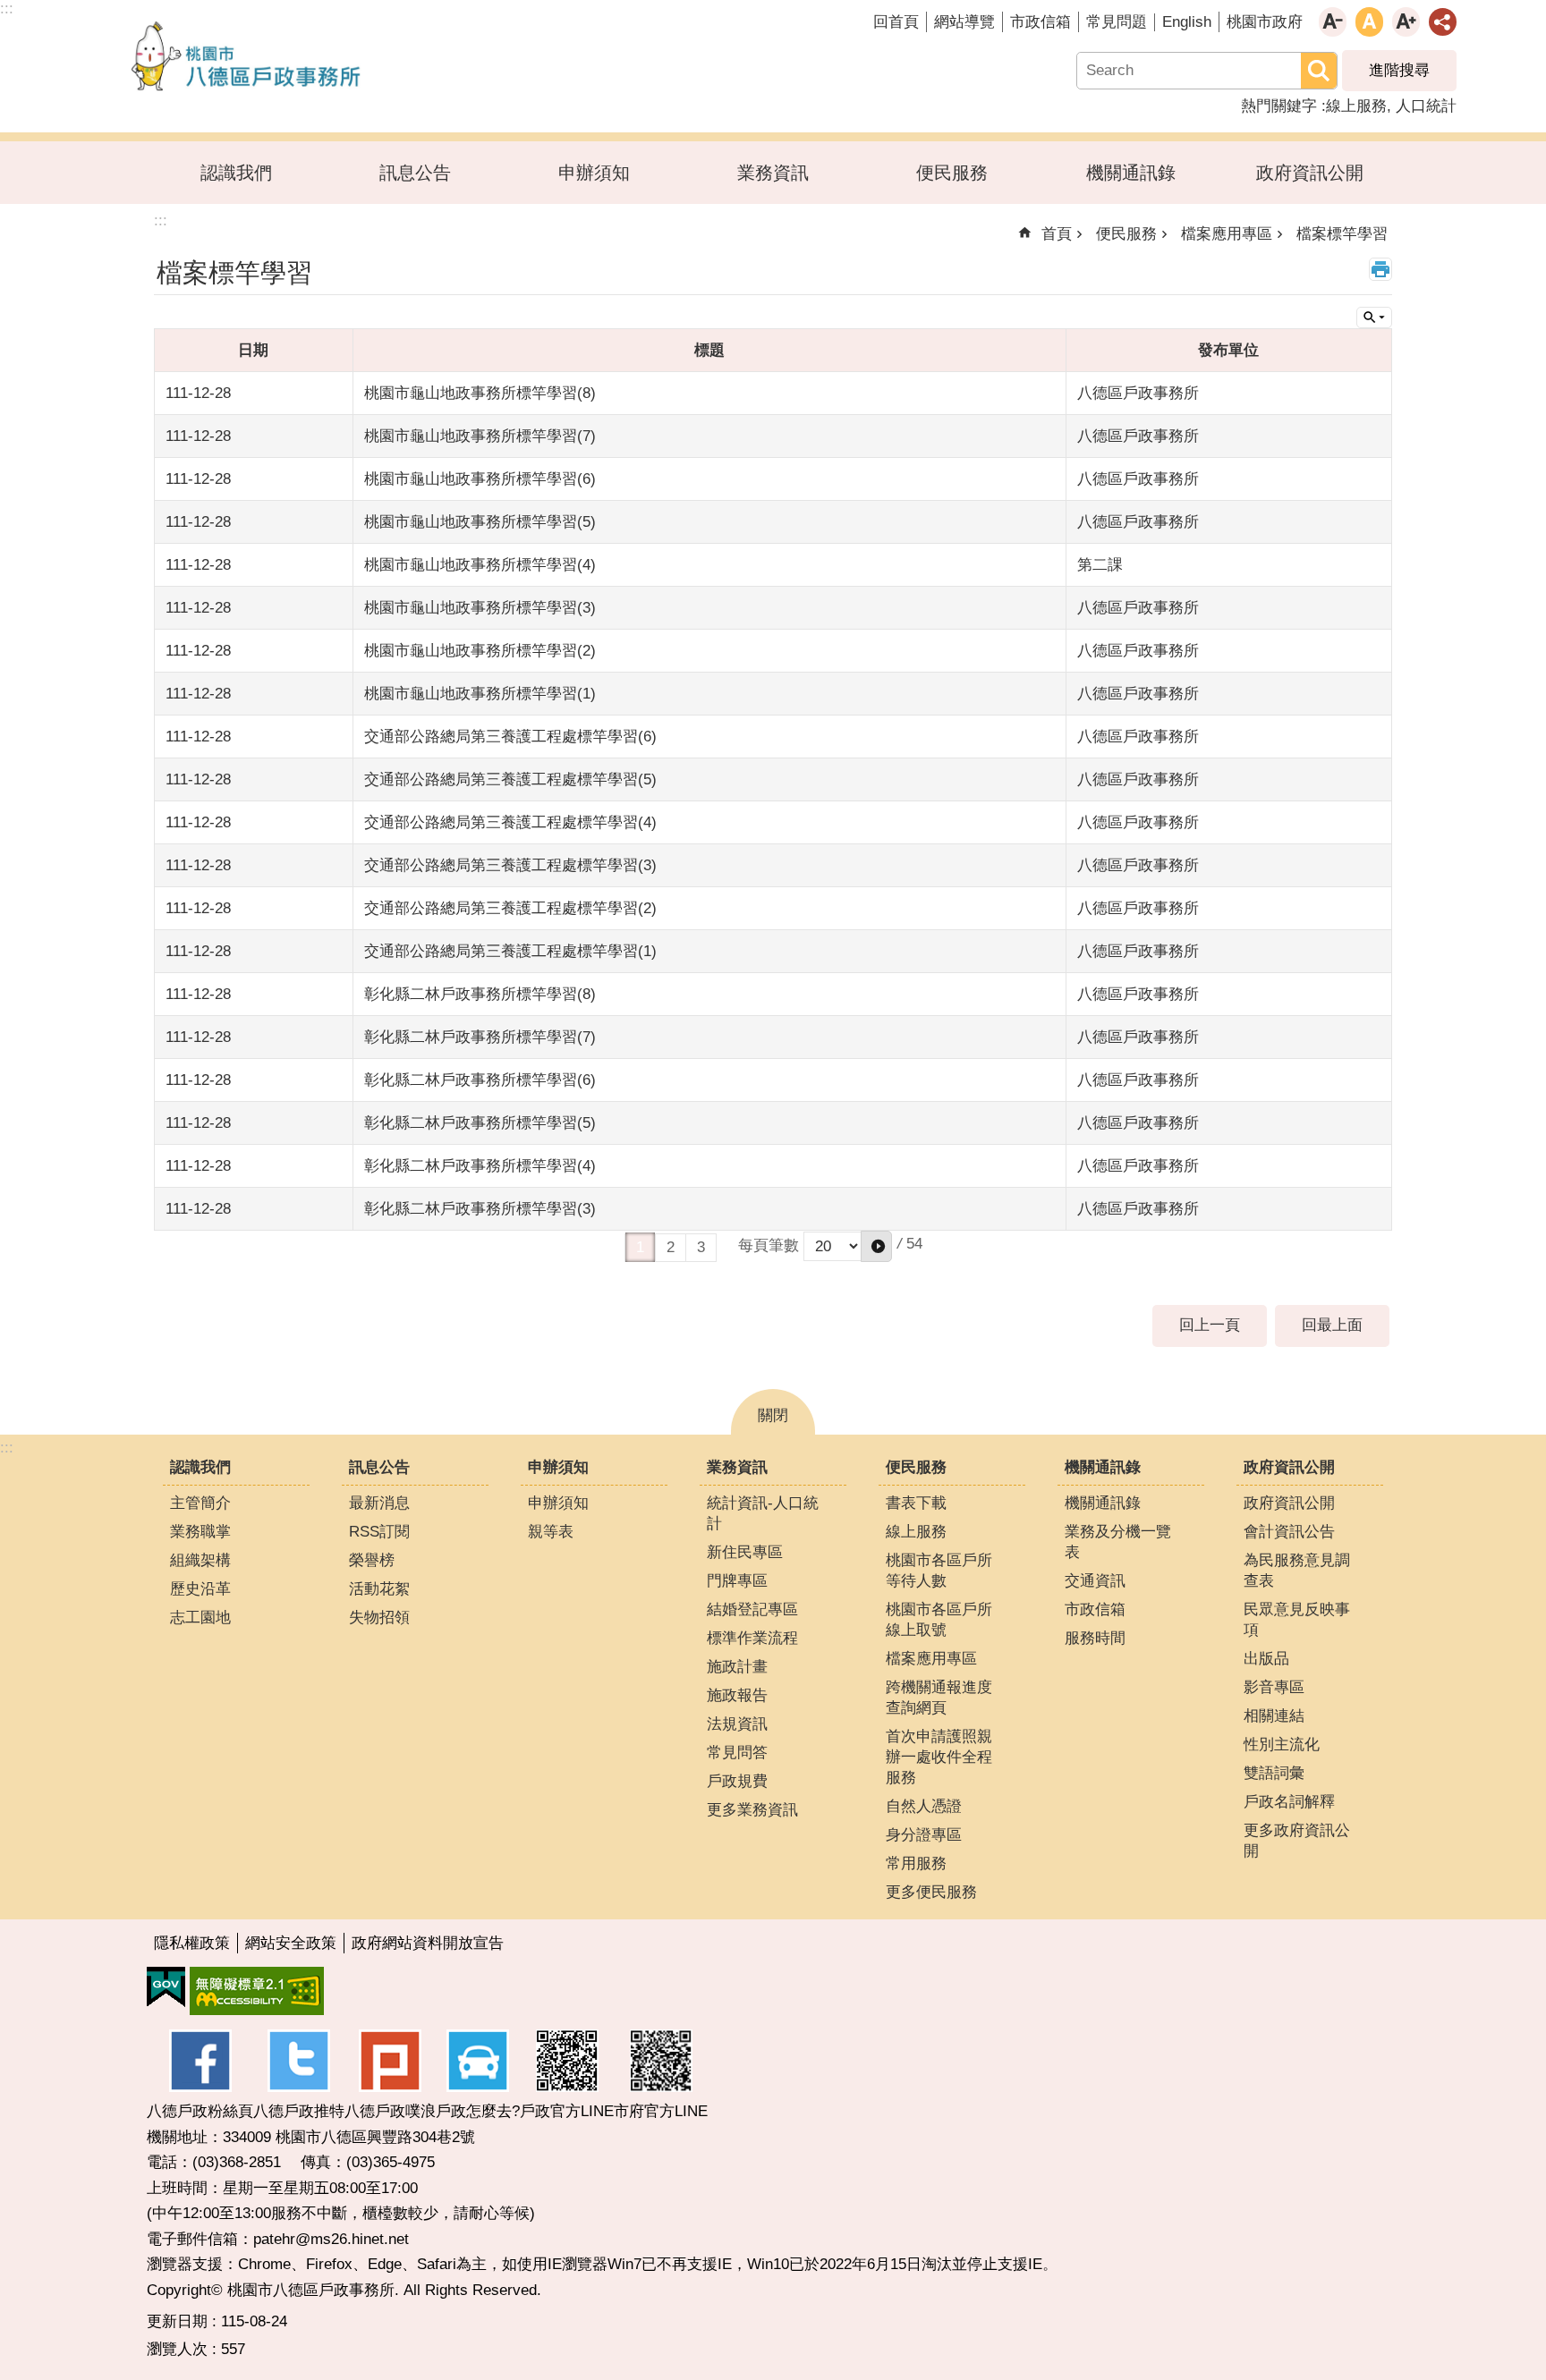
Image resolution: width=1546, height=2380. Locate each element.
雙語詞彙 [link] (1274, 1773)
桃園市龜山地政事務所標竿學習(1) (480, 694)
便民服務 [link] (952, 173)
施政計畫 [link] (737, 1667)
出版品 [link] (1266, 1659)
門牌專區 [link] (737, 1581)
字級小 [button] (1333, 22)
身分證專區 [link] (924, 1835)
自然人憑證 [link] (924, 1806)
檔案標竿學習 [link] (1342, 234)
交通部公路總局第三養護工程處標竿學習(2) (510, 908)
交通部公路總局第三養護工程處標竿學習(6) (510, 737)
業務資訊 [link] (773, 173)
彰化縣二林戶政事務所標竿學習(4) (480, 1166)
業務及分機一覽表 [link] (1118, 1542)
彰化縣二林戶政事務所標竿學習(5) (480, 1123)
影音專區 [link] (1274, 1687)
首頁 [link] (1057, 234)
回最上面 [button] (1332, 1325)
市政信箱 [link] (1041, 22)
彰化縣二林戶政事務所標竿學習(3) (480, 1209)
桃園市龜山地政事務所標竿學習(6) (480, 479)
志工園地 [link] (200, 1618)
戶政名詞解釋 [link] (1289, 1802)
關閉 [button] (773, 1415)
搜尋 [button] (1319, 71)
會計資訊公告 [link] (1289, 1532)
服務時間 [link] (1095, 1638)
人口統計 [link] (1426, 106)
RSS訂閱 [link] (379, 1532)
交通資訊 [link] (1095, 1581)
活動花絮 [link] (379, 1589)
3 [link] (701, 1247)
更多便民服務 (931, 1892)
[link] (166, 1987)
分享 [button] (1443, 22)
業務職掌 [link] (200, 1532)
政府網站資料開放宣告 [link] (428, 1943)
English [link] (1187, 22)
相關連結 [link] (1274, 1716)
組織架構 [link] (200, 1560)
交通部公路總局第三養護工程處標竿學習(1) (510, 951)
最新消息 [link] (379, 1503)
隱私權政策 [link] (192, 1943)
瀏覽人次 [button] (177, 2349)
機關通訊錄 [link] (1131, 173)
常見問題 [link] (1117, 22)
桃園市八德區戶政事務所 (246, 56)
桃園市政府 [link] (1265, 22)
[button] (876, 1246)
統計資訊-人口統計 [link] (763, 1513)
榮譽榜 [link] (372, 1560)
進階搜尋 (1399, 70)
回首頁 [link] (896, 22)
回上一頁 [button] (1210, 1325)
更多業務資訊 (752, 1810)
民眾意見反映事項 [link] (1297, 1620)
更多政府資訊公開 (1297, 1841)
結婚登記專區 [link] (752, 1609)
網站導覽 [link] (964, 22)
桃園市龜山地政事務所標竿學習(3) (480, 608)
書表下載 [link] (916, 1503)
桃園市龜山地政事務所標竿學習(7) (480, 436)
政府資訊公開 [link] (1310, 173)
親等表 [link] (551, 1532)
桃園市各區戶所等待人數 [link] (939, 1571)
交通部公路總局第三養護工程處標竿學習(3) (510, 865)
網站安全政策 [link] (291, 1943)
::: (7, 1448)
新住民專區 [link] (745, 1552)
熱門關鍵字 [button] (1279, 106)
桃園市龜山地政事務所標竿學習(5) (480, 522)
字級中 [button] (1369, 22)
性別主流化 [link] (1282, 1745)
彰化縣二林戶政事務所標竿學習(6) (480, 1080)
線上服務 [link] (1356, 106)
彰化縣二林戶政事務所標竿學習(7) (480, 1037)
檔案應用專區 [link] (1227, 234)
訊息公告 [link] (415, 173)
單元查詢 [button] (1374, 318)
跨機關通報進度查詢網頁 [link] (939, 1698)
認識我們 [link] (236, 173)
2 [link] (671, 1247)
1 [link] (640, 1247)
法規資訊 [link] (737, 1724)
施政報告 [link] (737, 1695)
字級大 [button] (1406, 22)
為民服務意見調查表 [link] (1297, 1571)
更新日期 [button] (177, 2321)
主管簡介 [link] (200, 1503)
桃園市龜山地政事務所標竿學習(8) (480, 393)
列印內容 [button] (1380, 269)
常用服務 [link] (916, 1863)
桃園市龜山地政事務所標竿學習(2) (480, 651)
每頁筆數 (769, 1245)
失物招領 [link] (379, 1618)
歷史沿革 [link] (200, 1589)
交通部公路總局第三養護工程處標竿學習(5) (510, 779)
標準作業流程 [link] (752, 1638)
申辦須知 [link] (594, 173)
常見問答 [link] (737, 1753)
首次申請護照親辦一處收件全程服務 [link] (939, 1757)
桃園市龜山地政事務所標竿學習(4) (480, 565)
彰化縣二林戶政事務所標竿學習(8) (480, 994)
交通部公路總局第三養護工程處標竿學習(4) (510, 822)
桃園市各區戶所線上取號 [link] (939, 1620)
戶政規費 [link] (737, 1781)
